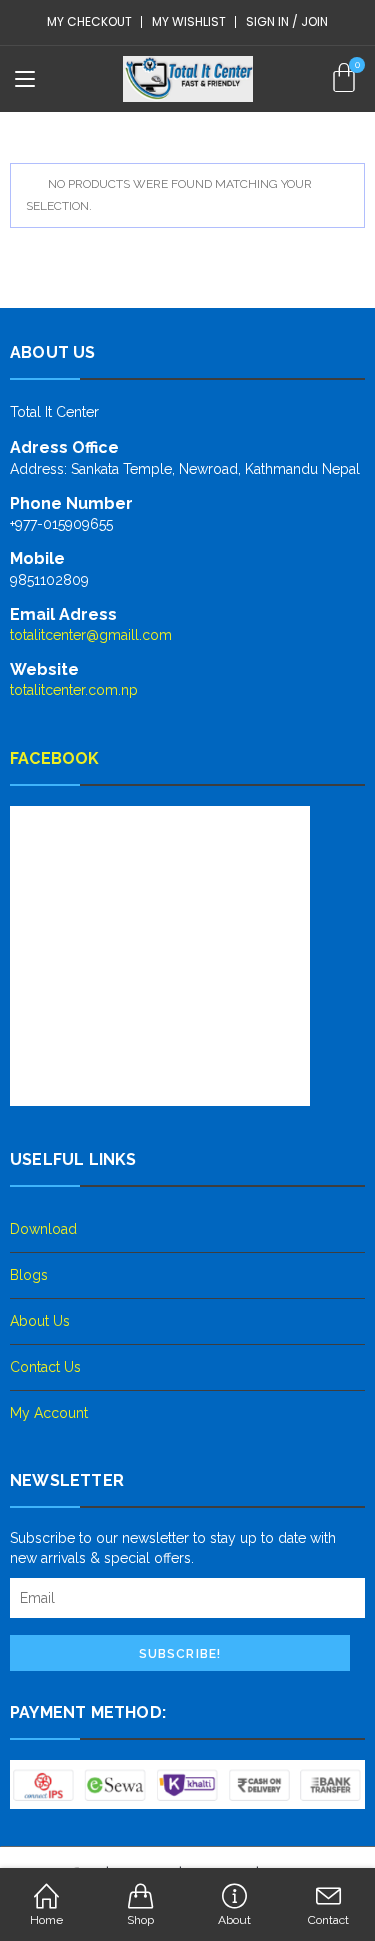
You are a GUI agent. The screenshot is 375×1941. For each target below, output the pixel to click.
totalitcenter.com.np (74, 690)
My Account (49, 1413)
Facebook (55, 758)
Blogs (29, 1275)
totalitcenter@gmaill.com (91, 635)
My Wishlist (189, 21)
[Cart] (344, 78)
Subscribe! (180, 1654)
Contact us (45, 1367)
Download (43, 1229)
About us (40, 1321)
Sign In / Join (287, 21)
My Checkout (89, 21)
